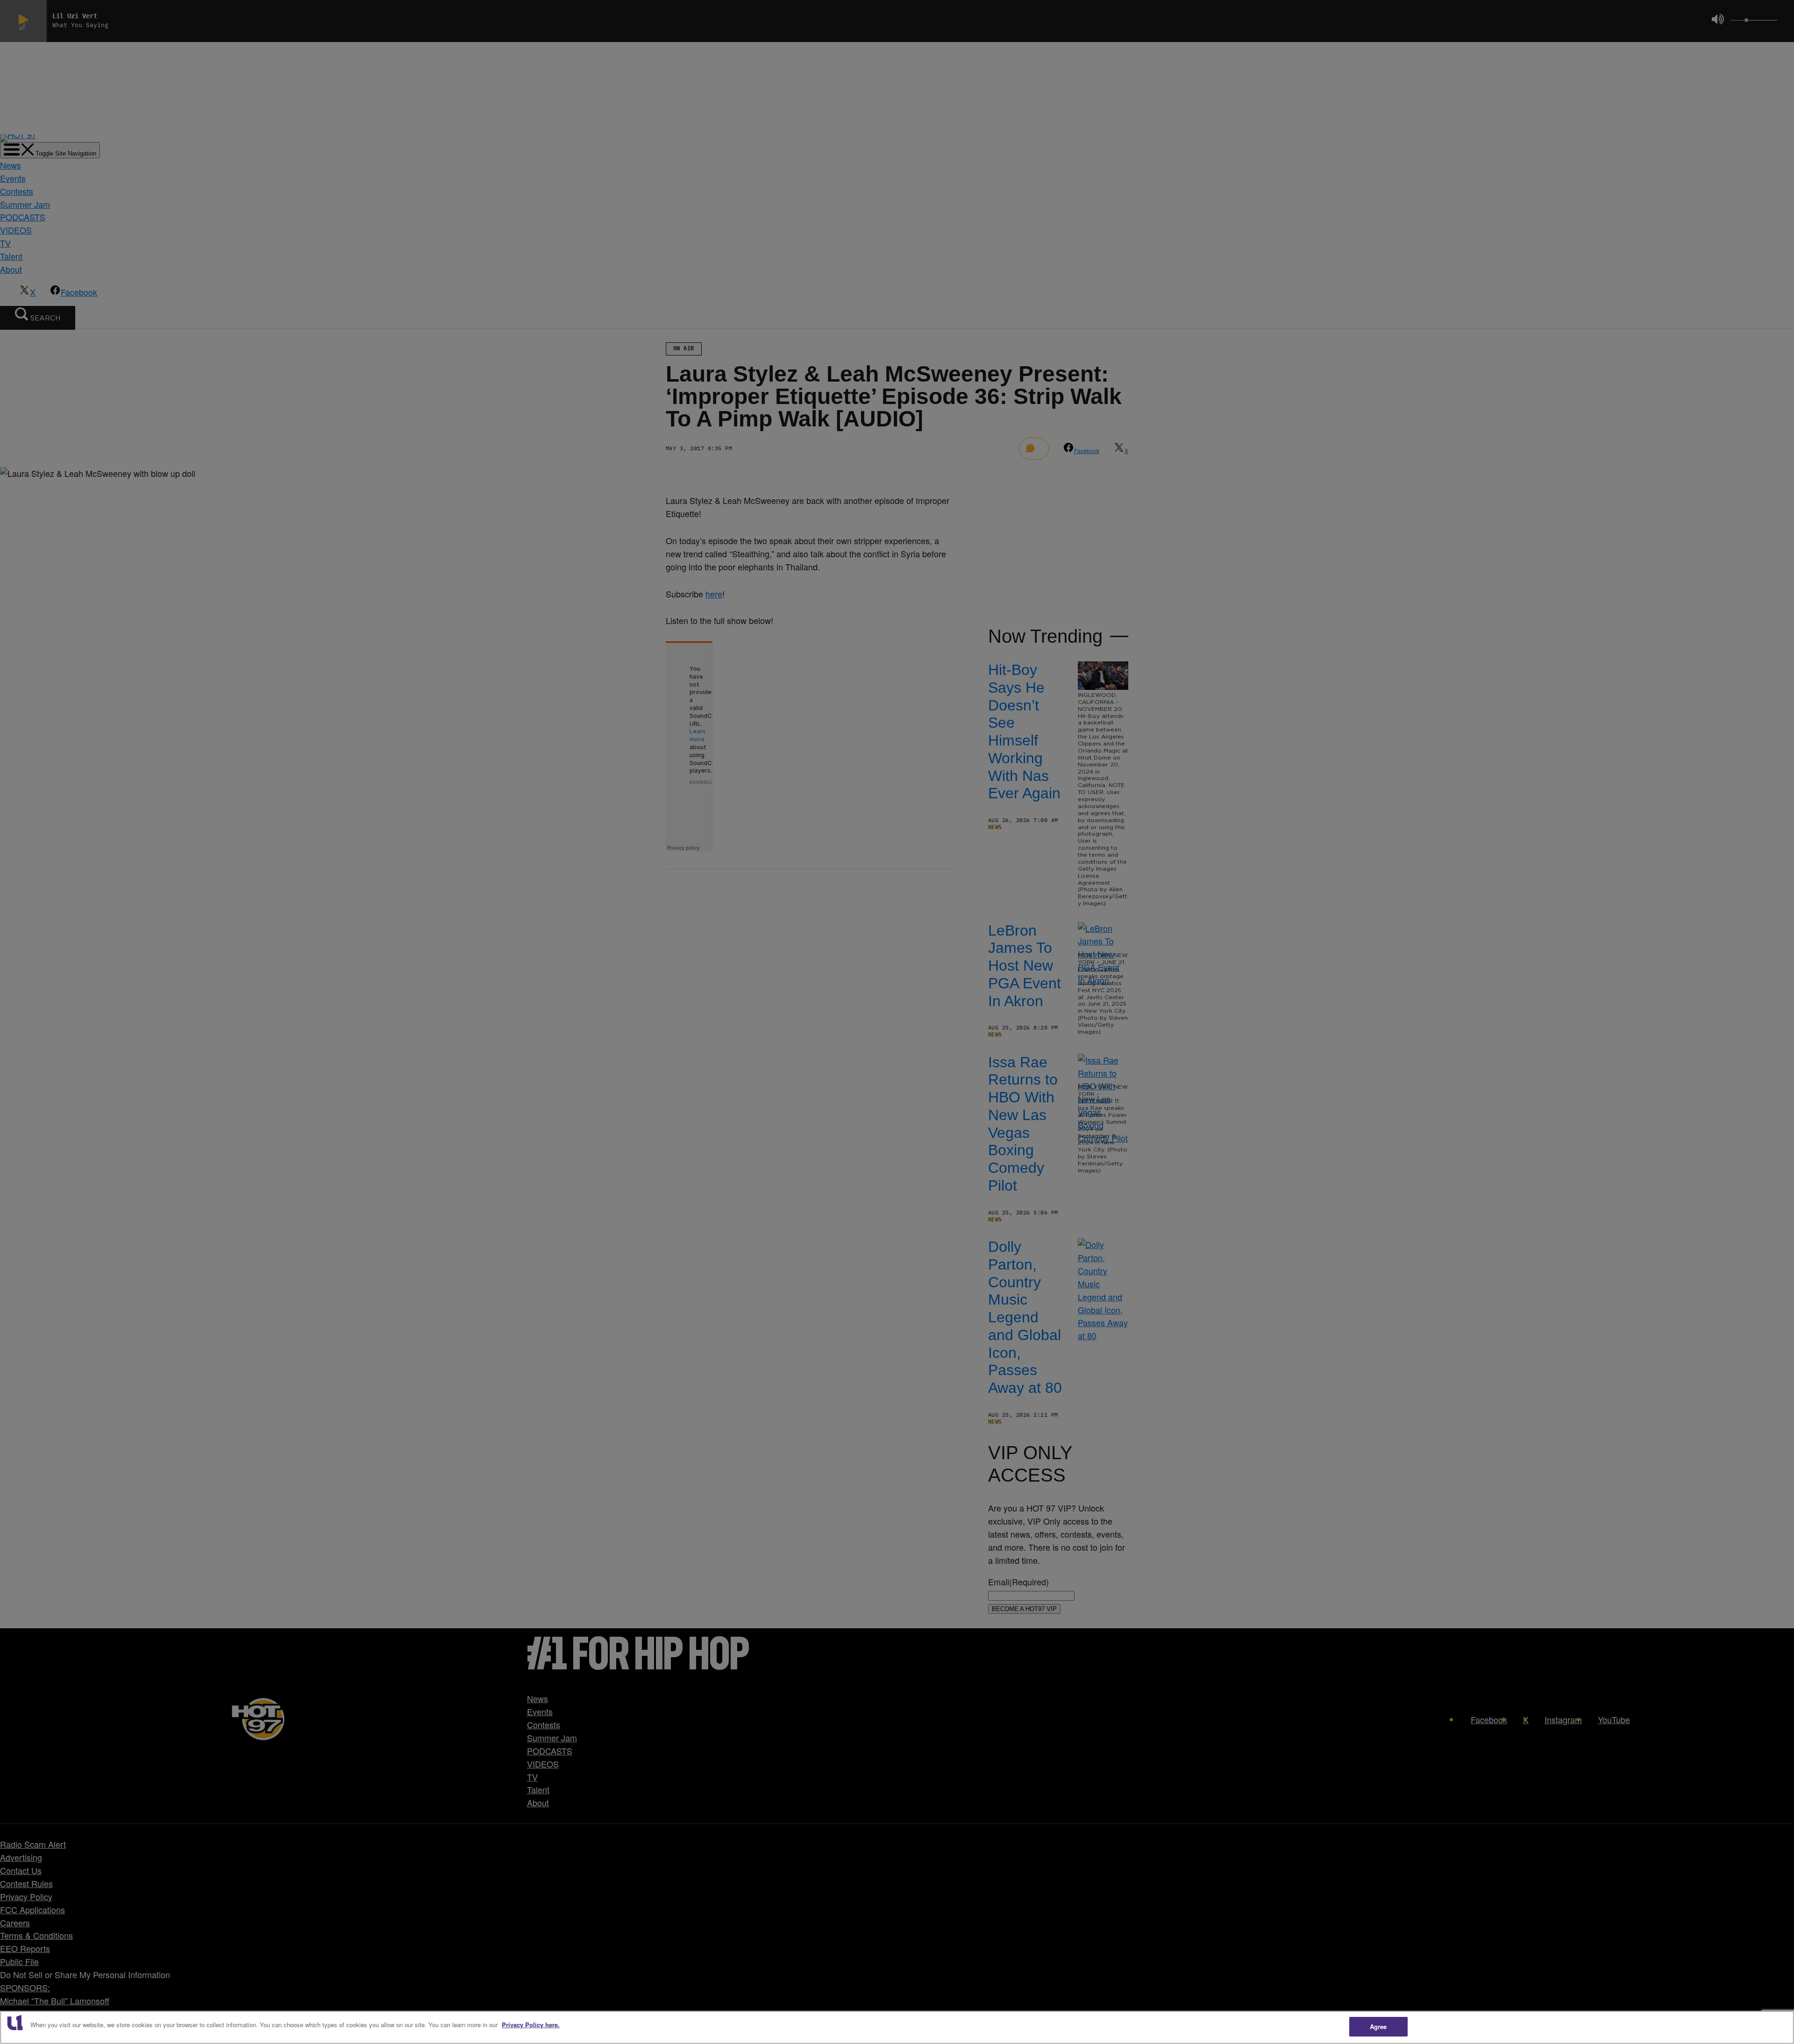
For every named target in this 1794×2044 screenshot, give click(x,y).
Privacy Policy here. (531, 2025)
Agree (1378, 2026)
